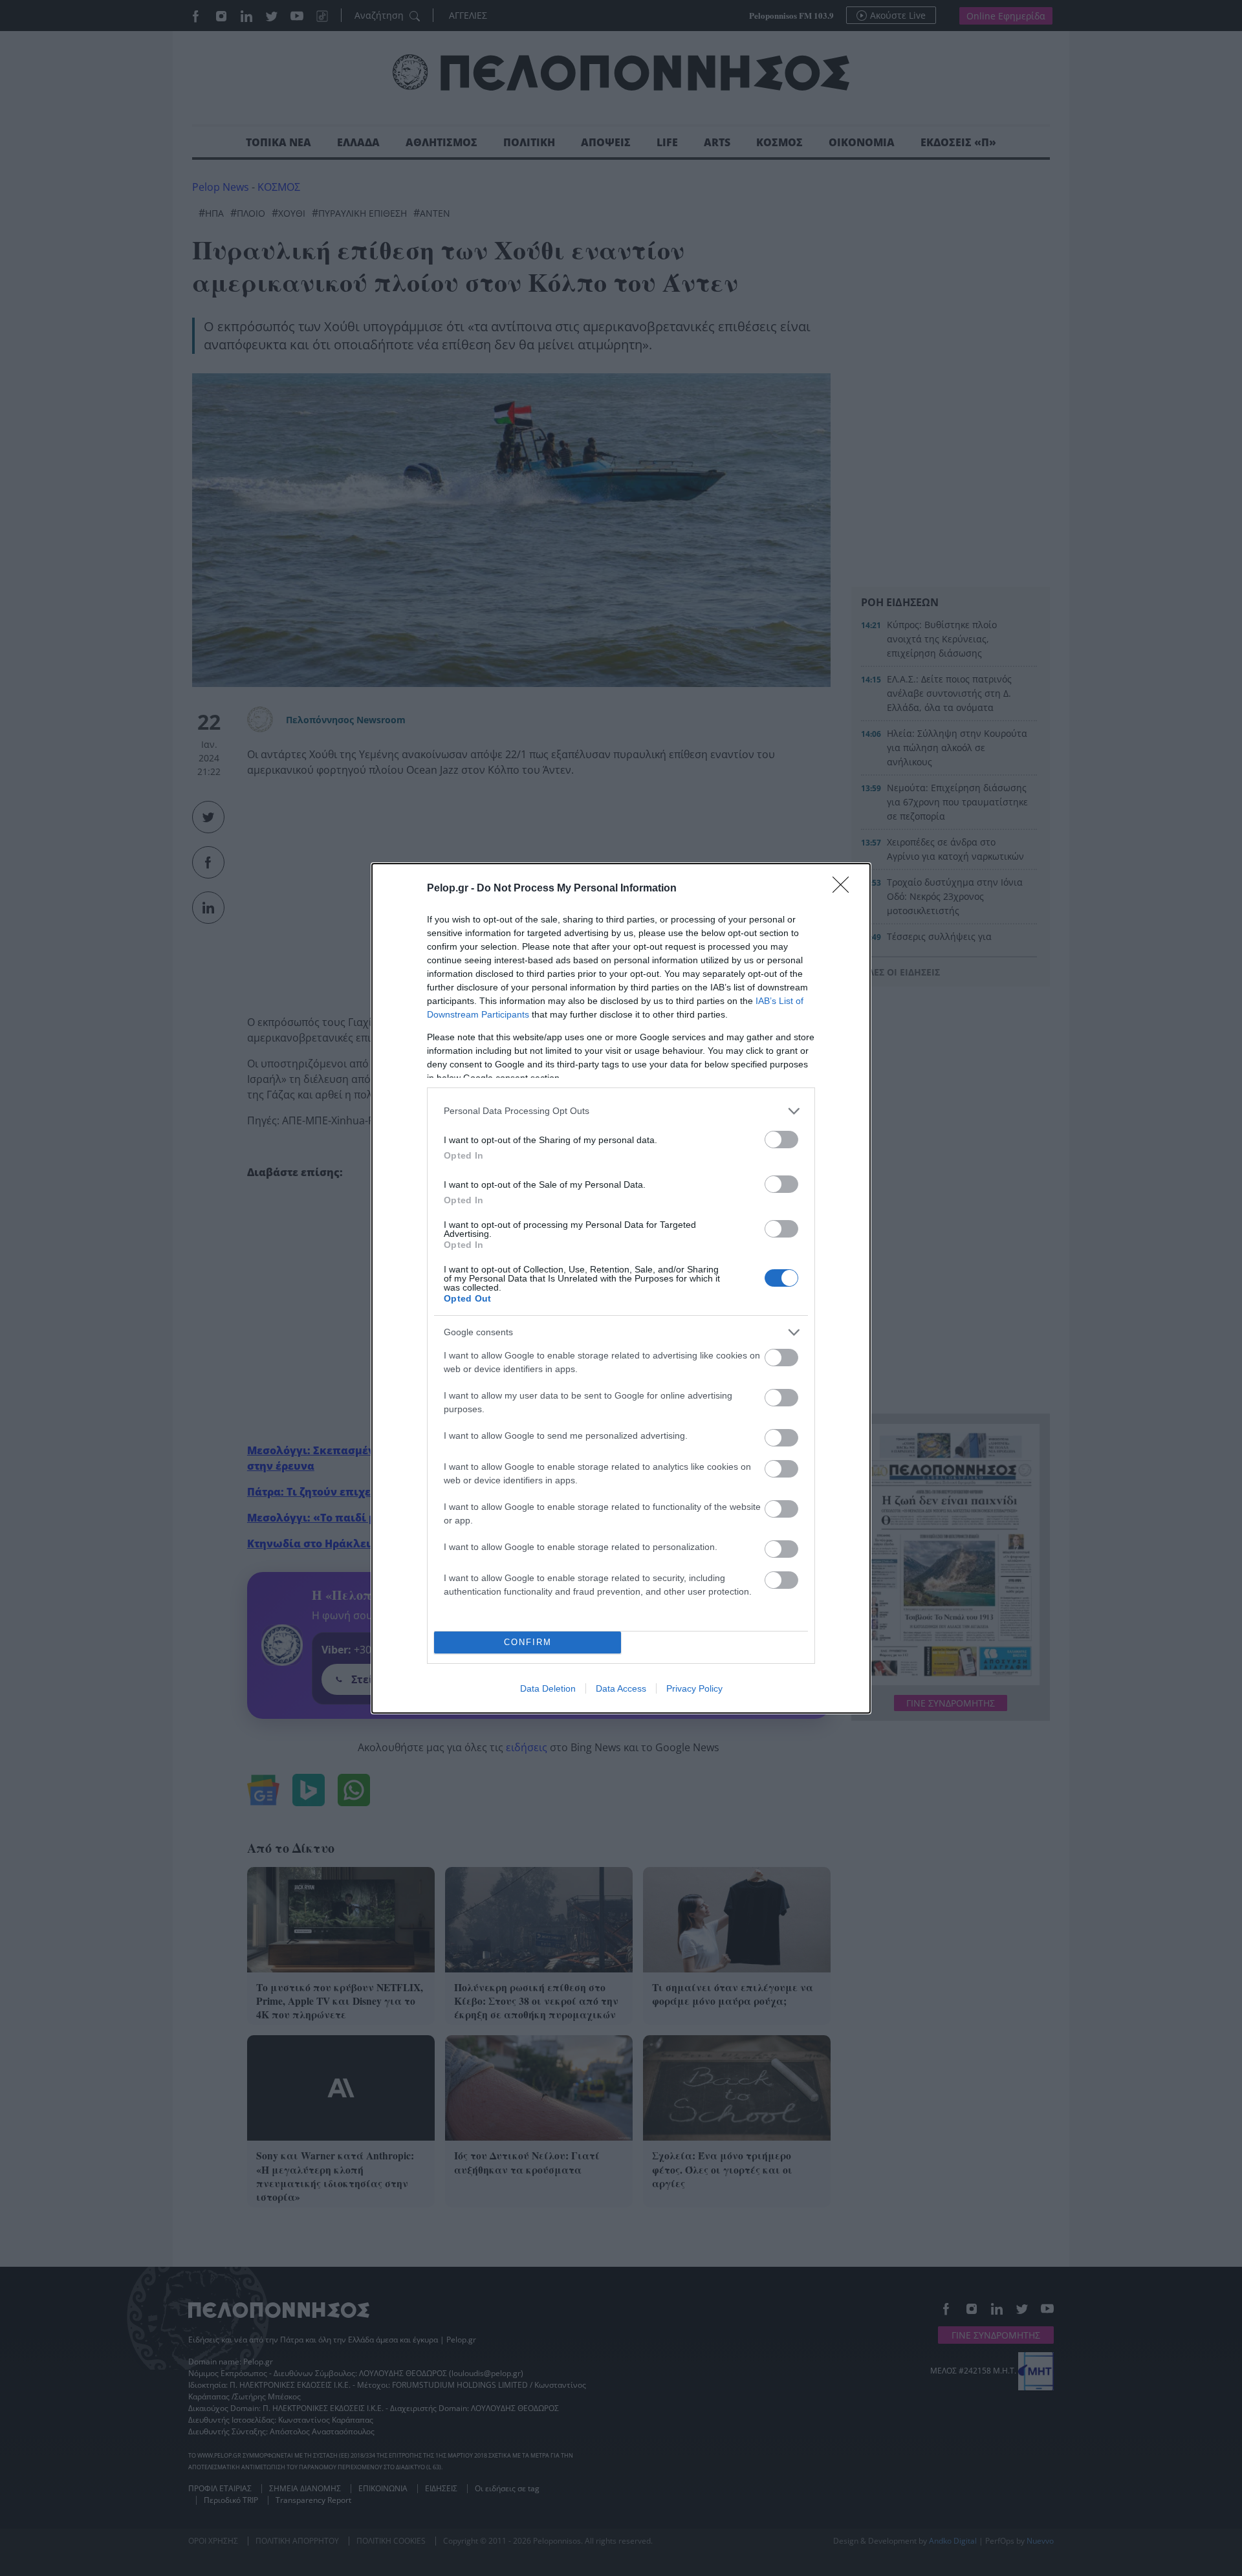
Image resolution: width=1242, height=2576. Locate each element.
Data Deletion (548, 1688)
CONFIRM (528, 1642)
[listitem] (621, 1111)
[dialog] (621, 1288)
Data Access (621, 1688)
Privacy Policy (694, 1688)
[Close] (845, 889)
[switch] (781, 1140)
